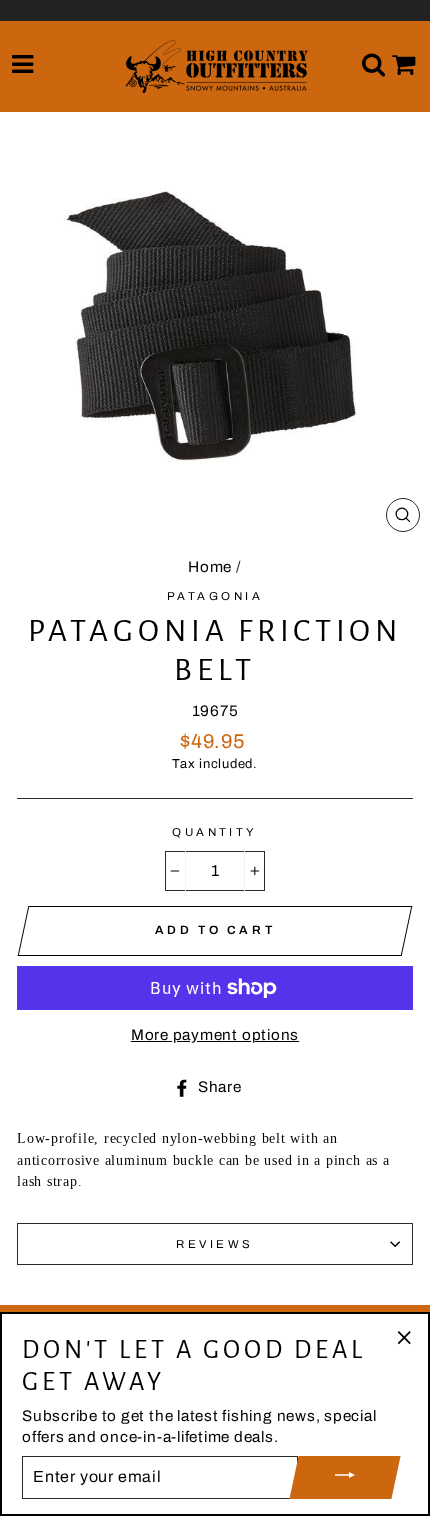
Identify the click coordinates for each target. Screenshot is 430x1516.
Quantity (215, 832)
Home (210, 567)
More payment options (215, 1035)
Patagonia (215, 596)
